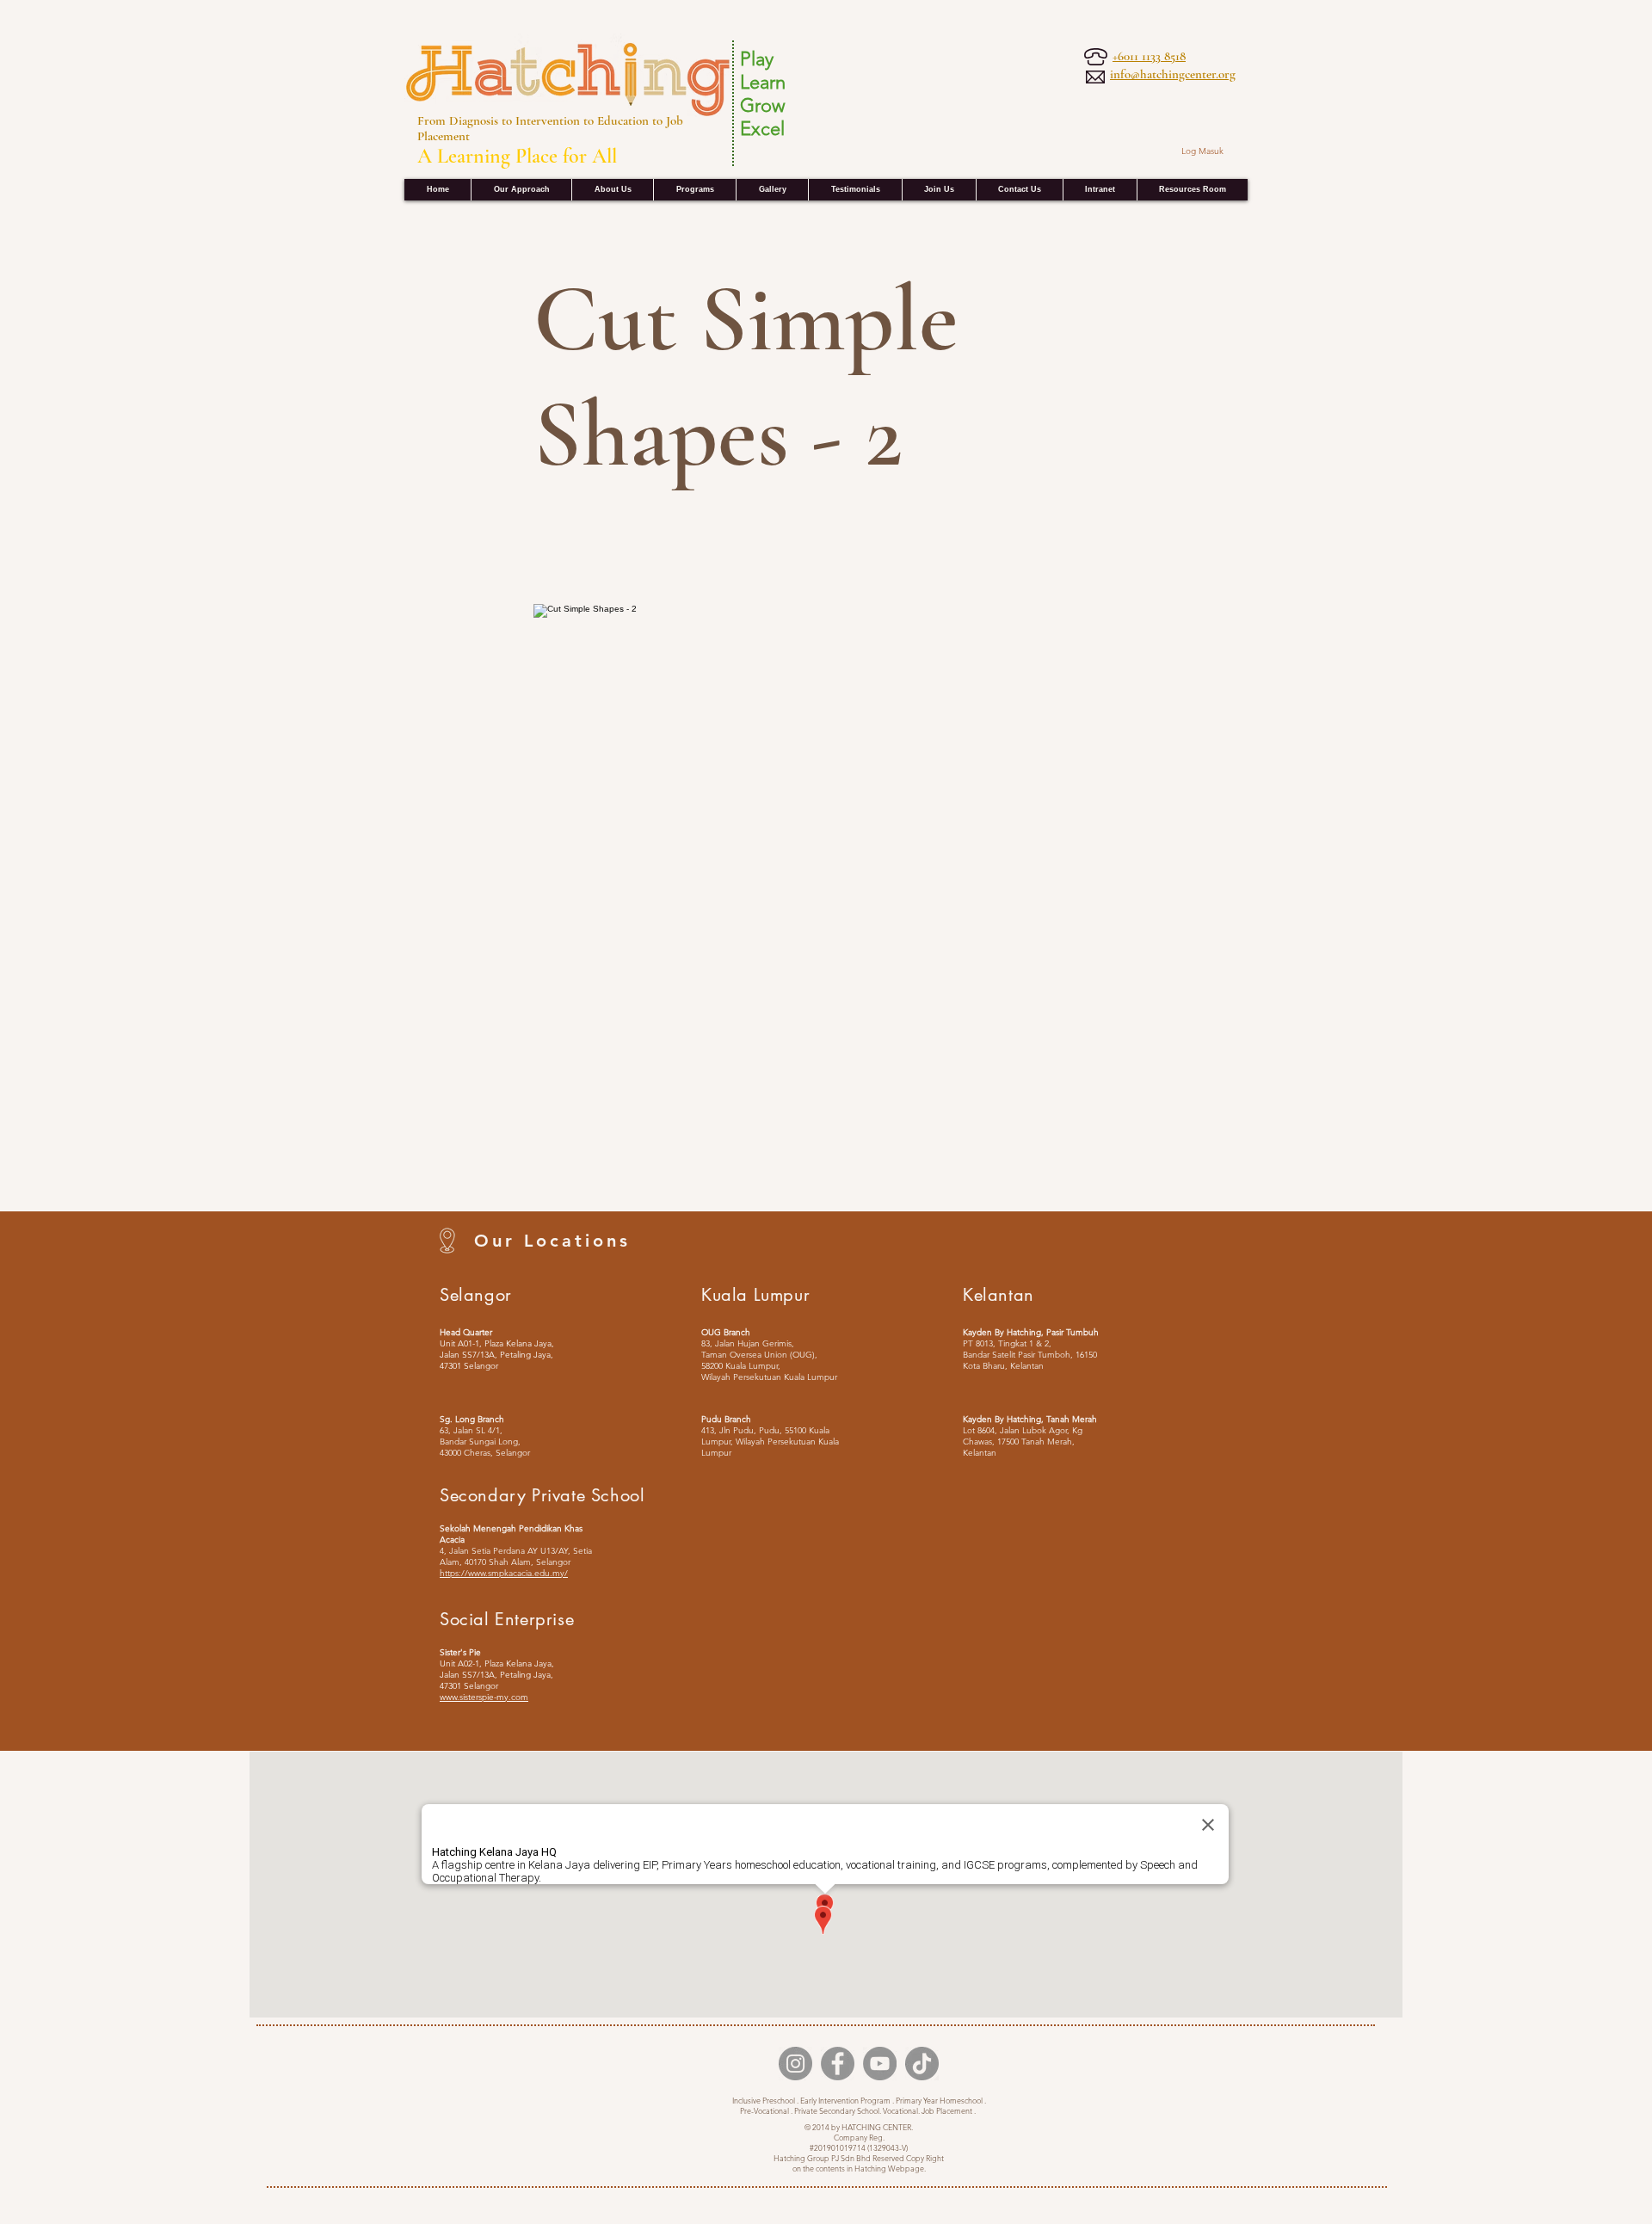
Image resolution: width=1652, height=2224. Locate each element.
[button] (1100, 190)
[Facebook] (838, 2064)
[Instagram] (795, 2064)
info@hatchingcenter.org (1173, 74)
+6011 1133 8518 (1149, 56)
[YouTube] (880, 2064)
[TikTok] (922, 2064)
